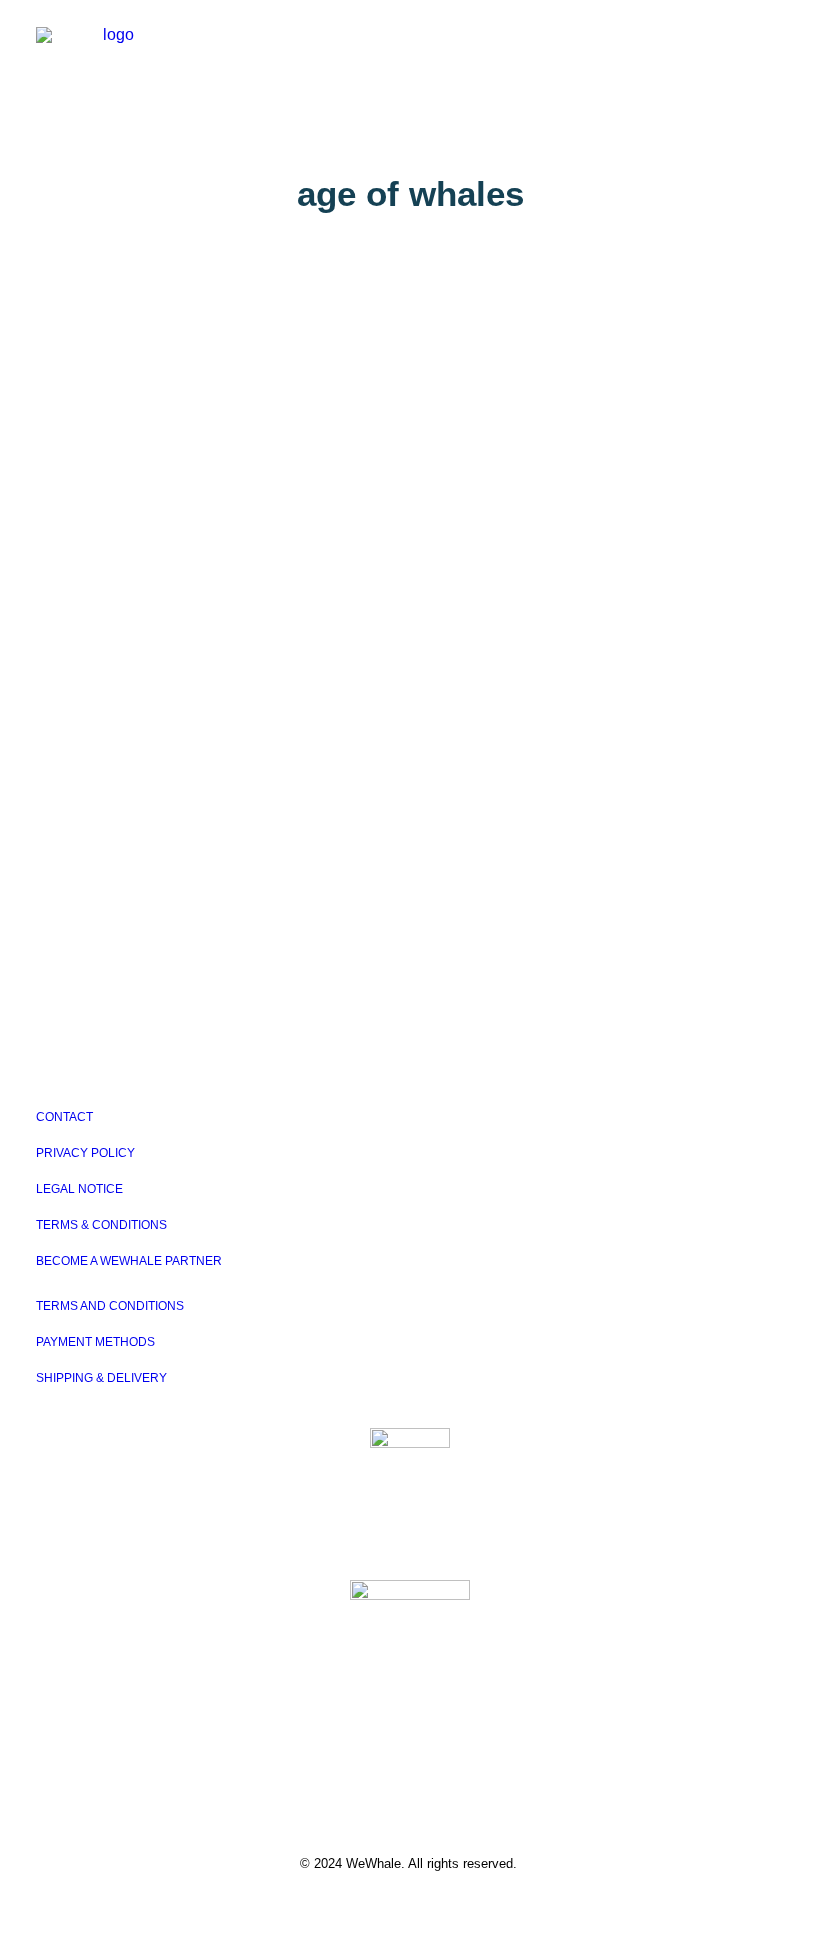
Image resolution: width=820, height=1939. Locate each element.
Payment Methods (95, 1342)
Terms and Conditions (110, 1306)
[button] (774, 47)
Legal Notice (79, 1189)
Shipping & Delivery (101, 1378)
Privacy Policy (85, 1153)
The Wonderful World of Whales (224, 764)
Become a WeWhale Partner (129, 1261)
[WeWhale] (110, 47)
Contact (64, 1117)
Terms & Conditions (101, 1225)
